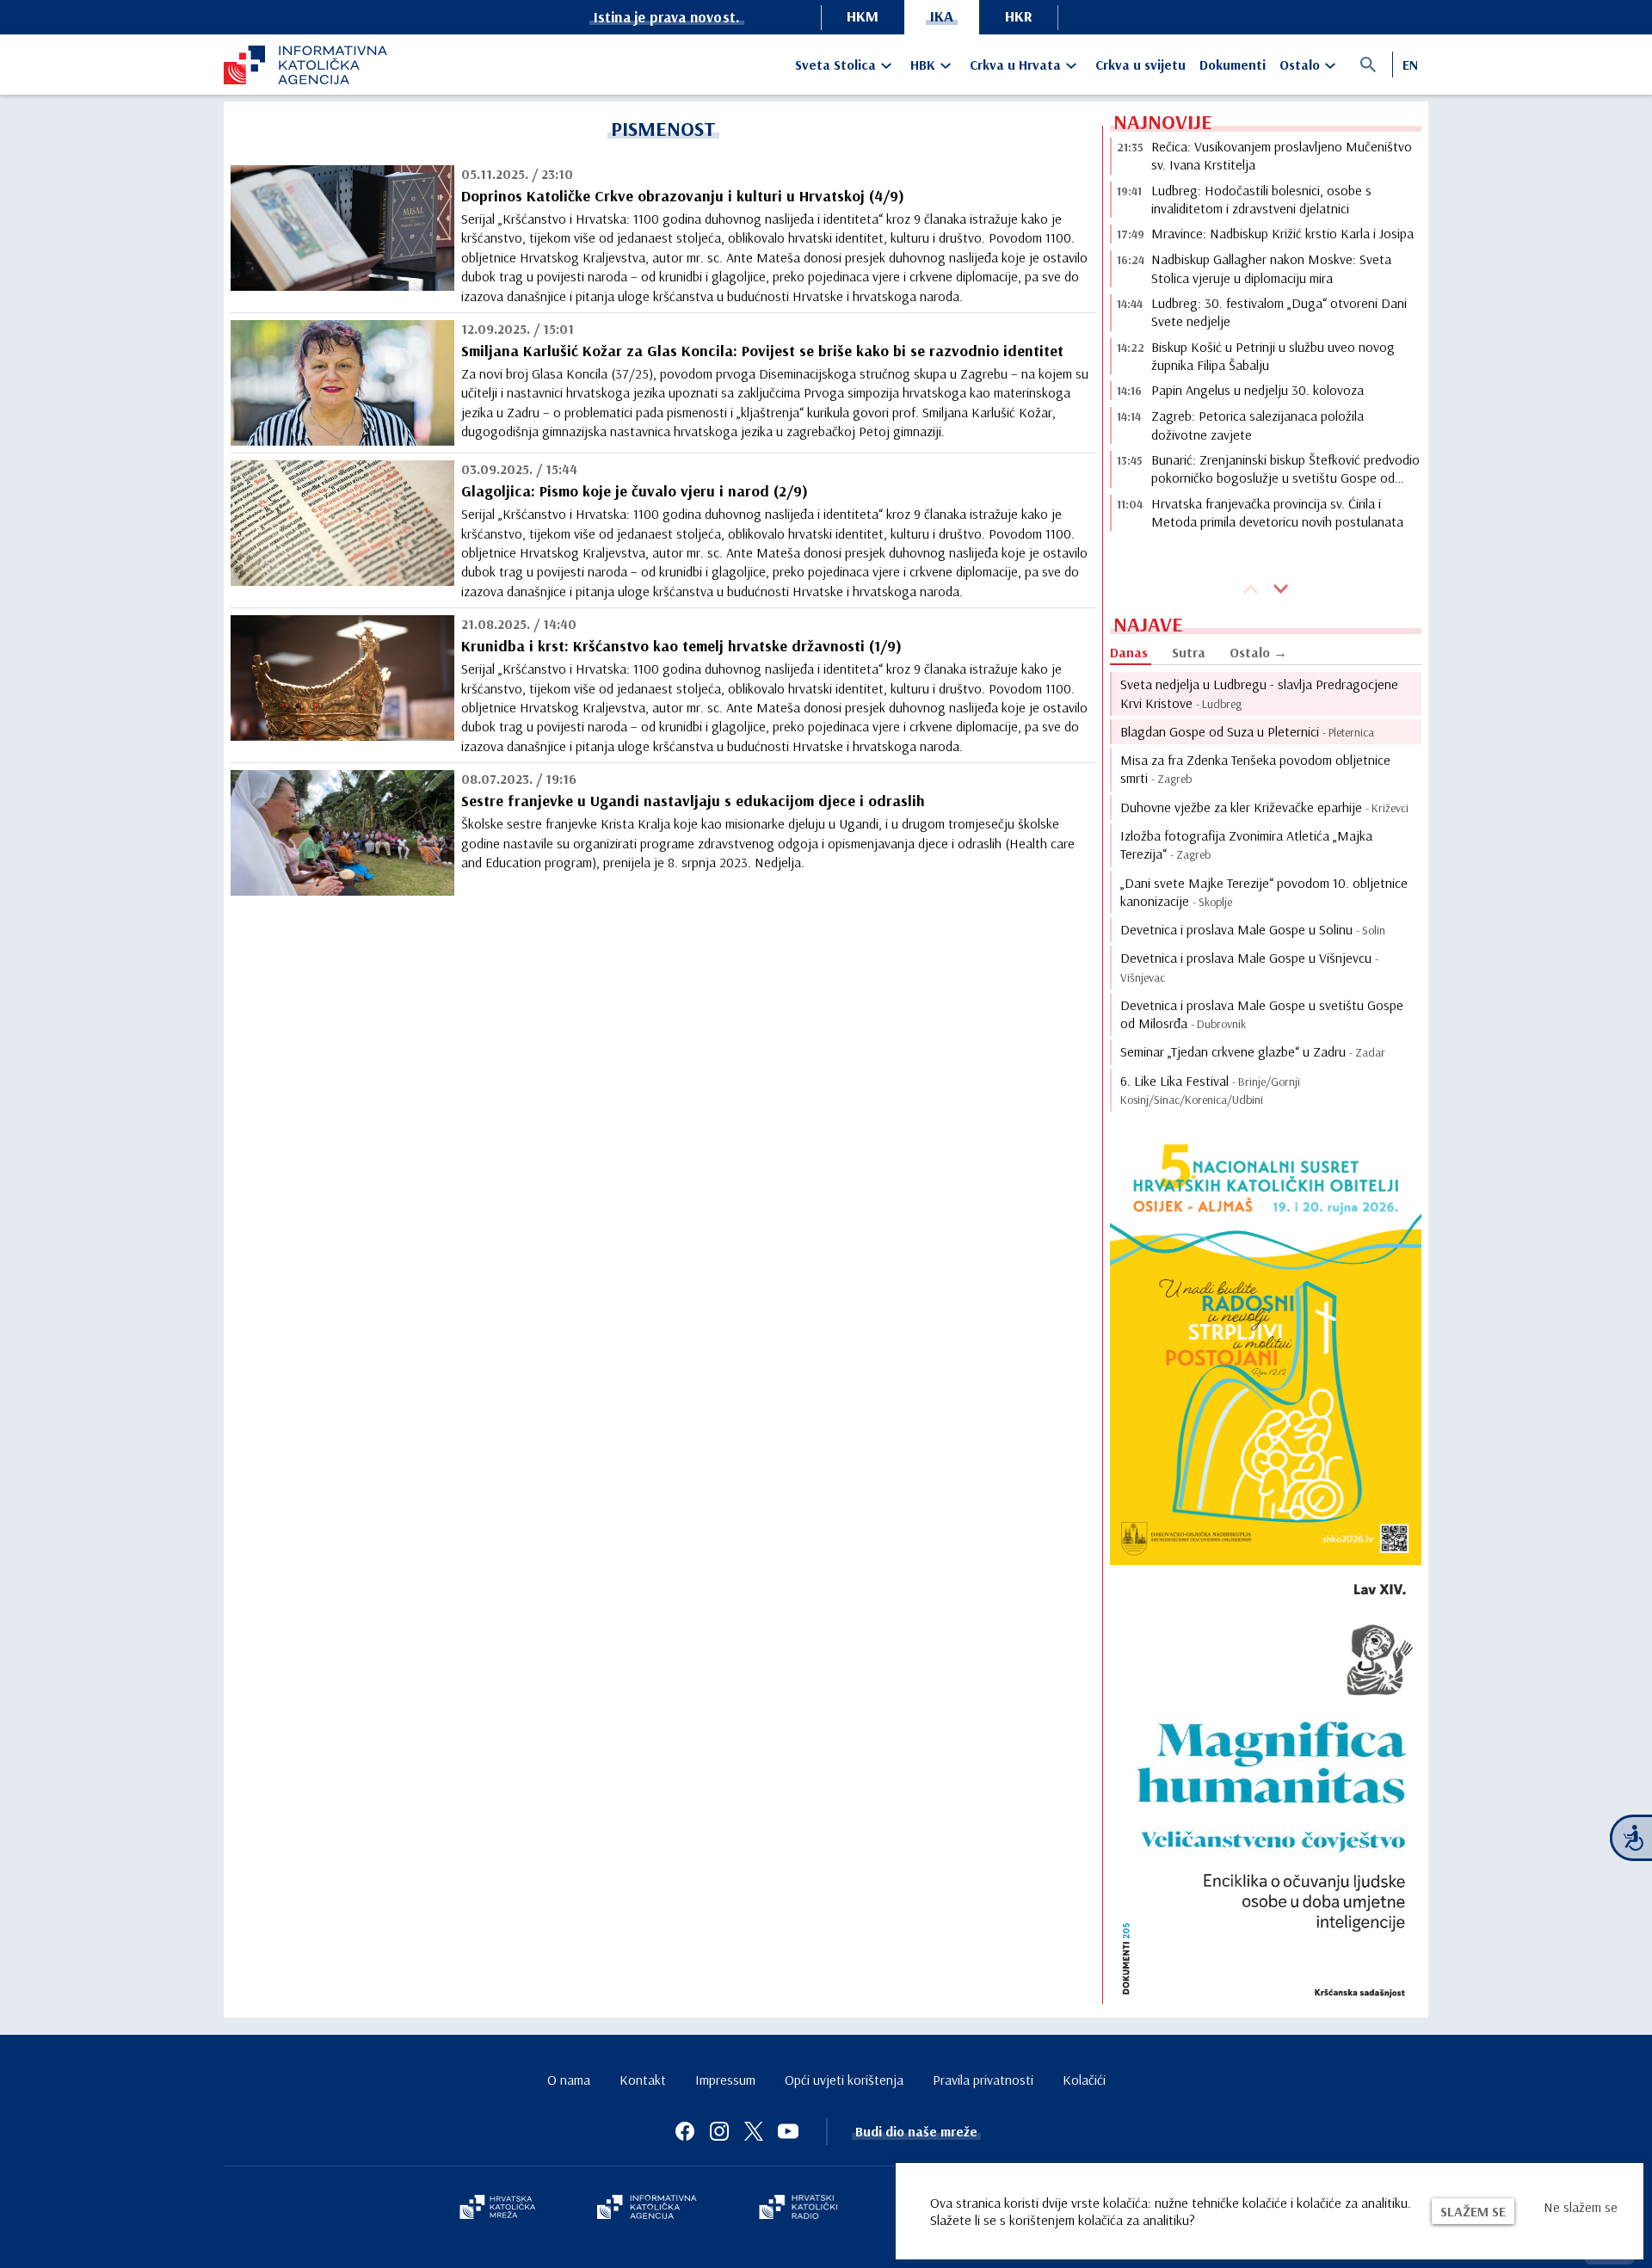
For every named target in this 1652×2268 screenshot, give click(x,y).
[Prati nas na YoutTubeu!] (788, 2131)
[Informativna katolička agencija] (647, 2209)
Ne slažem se (1581, 2207)
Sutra (1189, 652)
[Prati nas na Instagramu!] (719, 2131)
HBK (923, 65)
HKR (1019, 16)
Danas (1129, 652)
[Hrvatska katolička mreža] (497, 2209)
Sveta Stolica (835, 65)
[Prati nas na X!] (754, 2131)
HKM (863, 16)
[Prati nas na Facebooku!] (685, 2131)
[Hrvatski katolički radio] (798, 2209)
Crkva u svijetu (1140, 65)
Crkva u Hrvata (1015, 65)
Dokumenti (1233, 65)
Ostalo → (1258, 652)
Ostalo (1300, 65)
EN (1410, 65)
